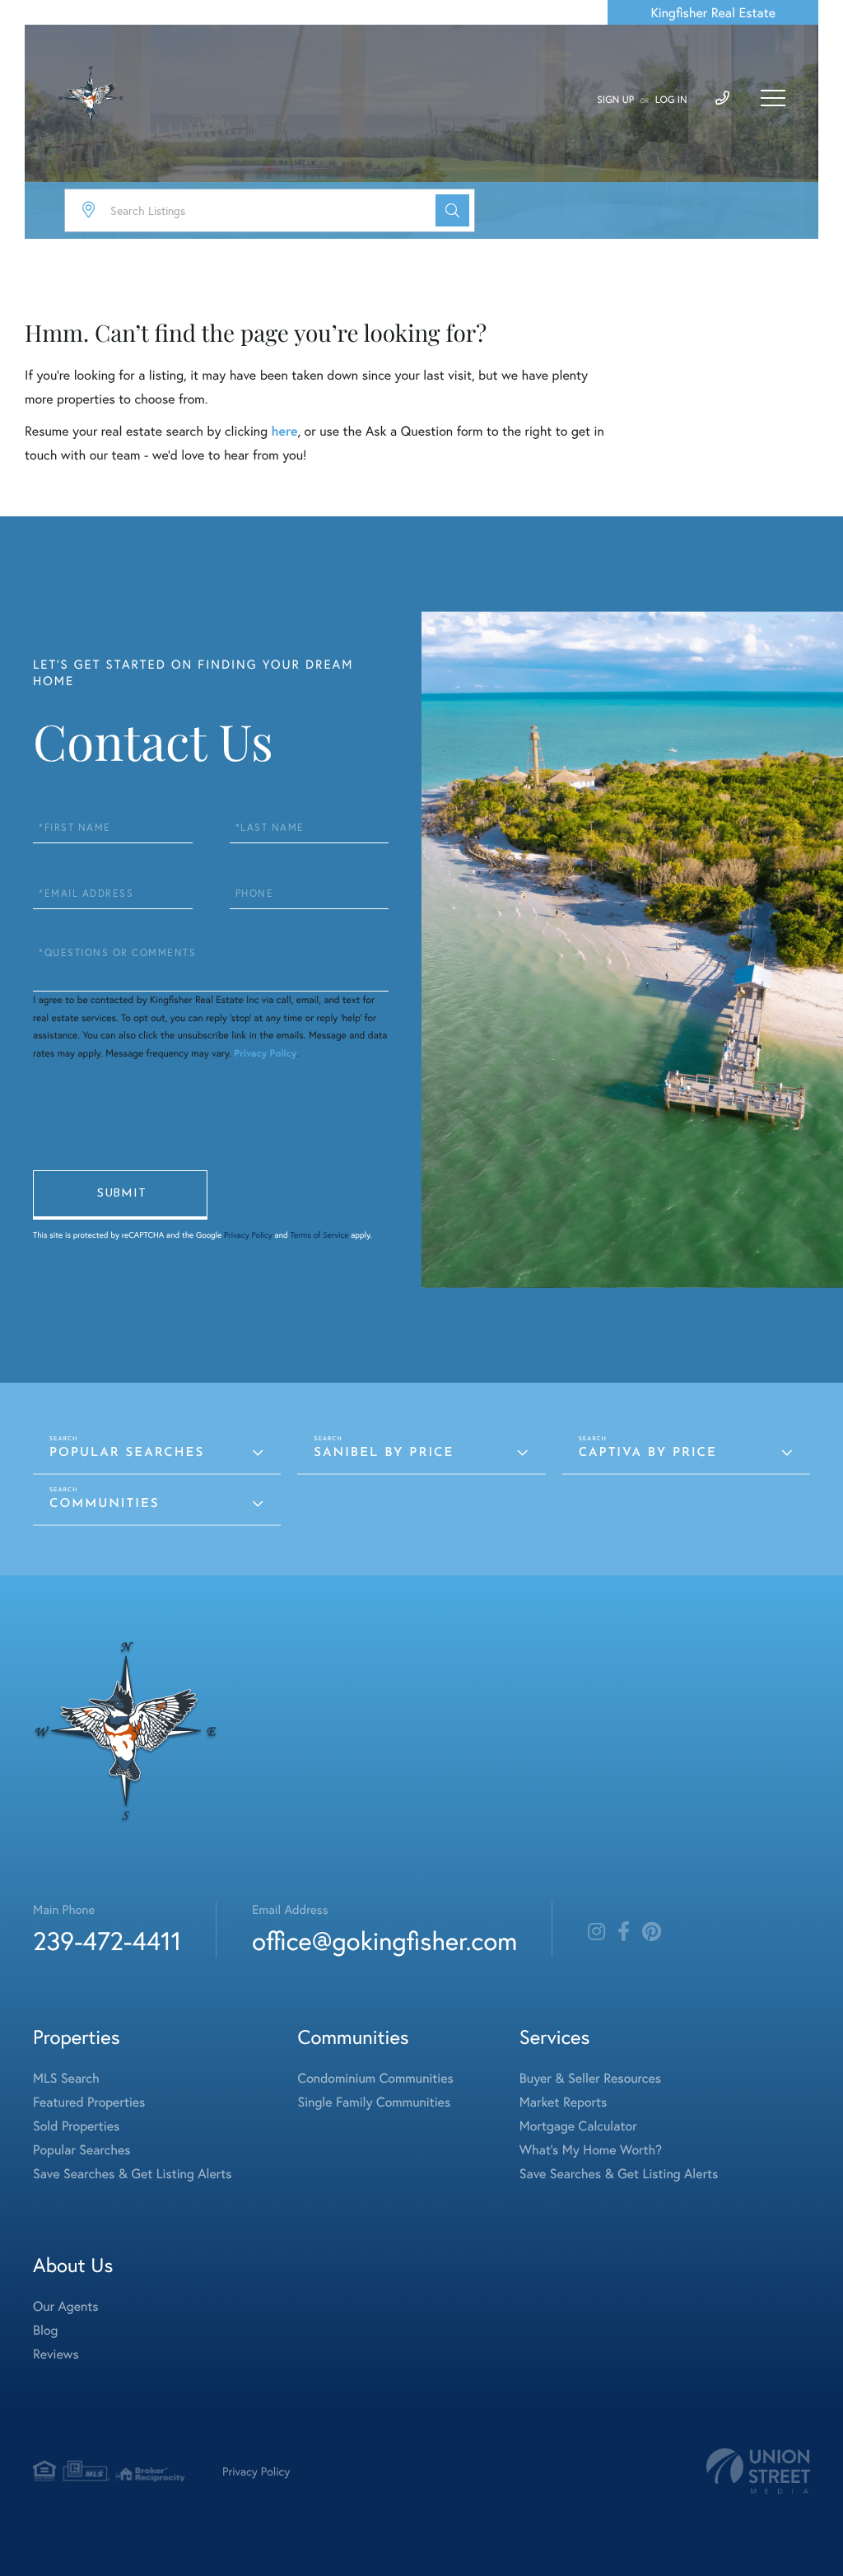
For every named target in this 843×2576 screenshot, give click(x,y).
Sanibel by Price (384, 1453)
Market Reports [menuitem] (563, 2102)
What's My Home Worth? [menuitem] (591, 2150)
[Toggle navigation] (773, 98)
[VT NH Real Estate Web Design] (758, 2471)
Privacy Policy (265, 1054)
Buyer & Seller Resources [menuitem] (590, 2078)
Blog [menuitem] (45, 2330)
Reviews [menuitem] (56, 2354)
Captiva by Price (648, 1453)
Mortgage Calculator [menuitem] (578, 2126)
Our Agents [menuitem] (66, 2306)
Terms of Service (319, 1235)
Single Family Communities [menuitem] (375, 2102)
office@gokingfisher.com (384, 1941)
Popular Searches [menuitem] (82, 2150)
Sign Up (615, 100)
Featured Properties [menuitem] (89, 2102)
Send (120, 1195)
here (284, 431)
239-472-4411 (107, 1941)
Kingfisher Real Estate (713, 13)
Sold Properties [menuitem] (76, 2126)
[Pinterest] (652, 1932)
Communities (104, 1504)
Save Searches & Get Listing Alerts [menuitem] (133, 2174)
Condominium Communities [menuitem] (376, 2078)
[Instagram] (596, 1932)
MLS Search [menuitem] (66, 2078)
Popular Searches (127, 1453)
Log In (671, 100)
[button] (452, 210)
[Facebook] (624, 1932)
